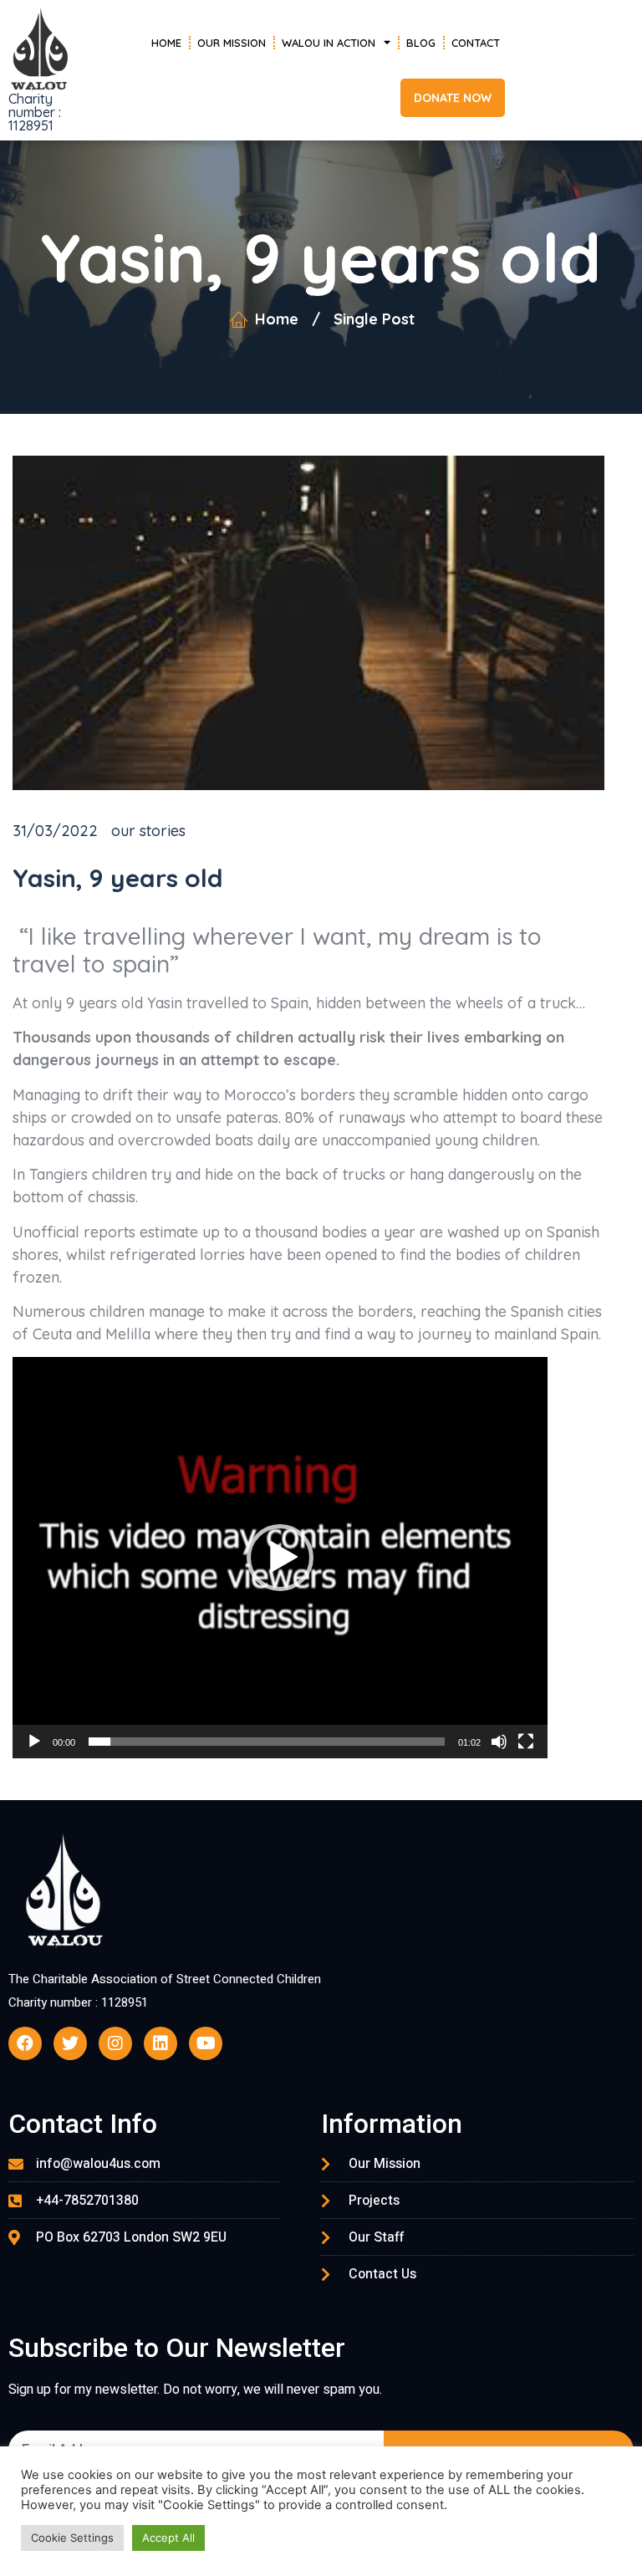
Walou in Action (329, 43)
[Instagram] (115, 2043)
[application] (280, 1558)
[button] (453, 98)
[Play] (34, 1742)
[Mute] (499, 1742)
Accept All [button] (168, 2538)
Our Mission (232, 43)
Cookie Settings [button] (72, 2538)
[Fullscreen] (526, 1742)
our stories (148, 831)
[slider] (267, 1742)
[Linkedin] (160, 2043)
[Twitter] (70, 2043)
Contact (476, 43)
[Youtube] (206, 2043)
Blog (421, 43)
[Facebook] (25, 2043)
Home (166, 43)
